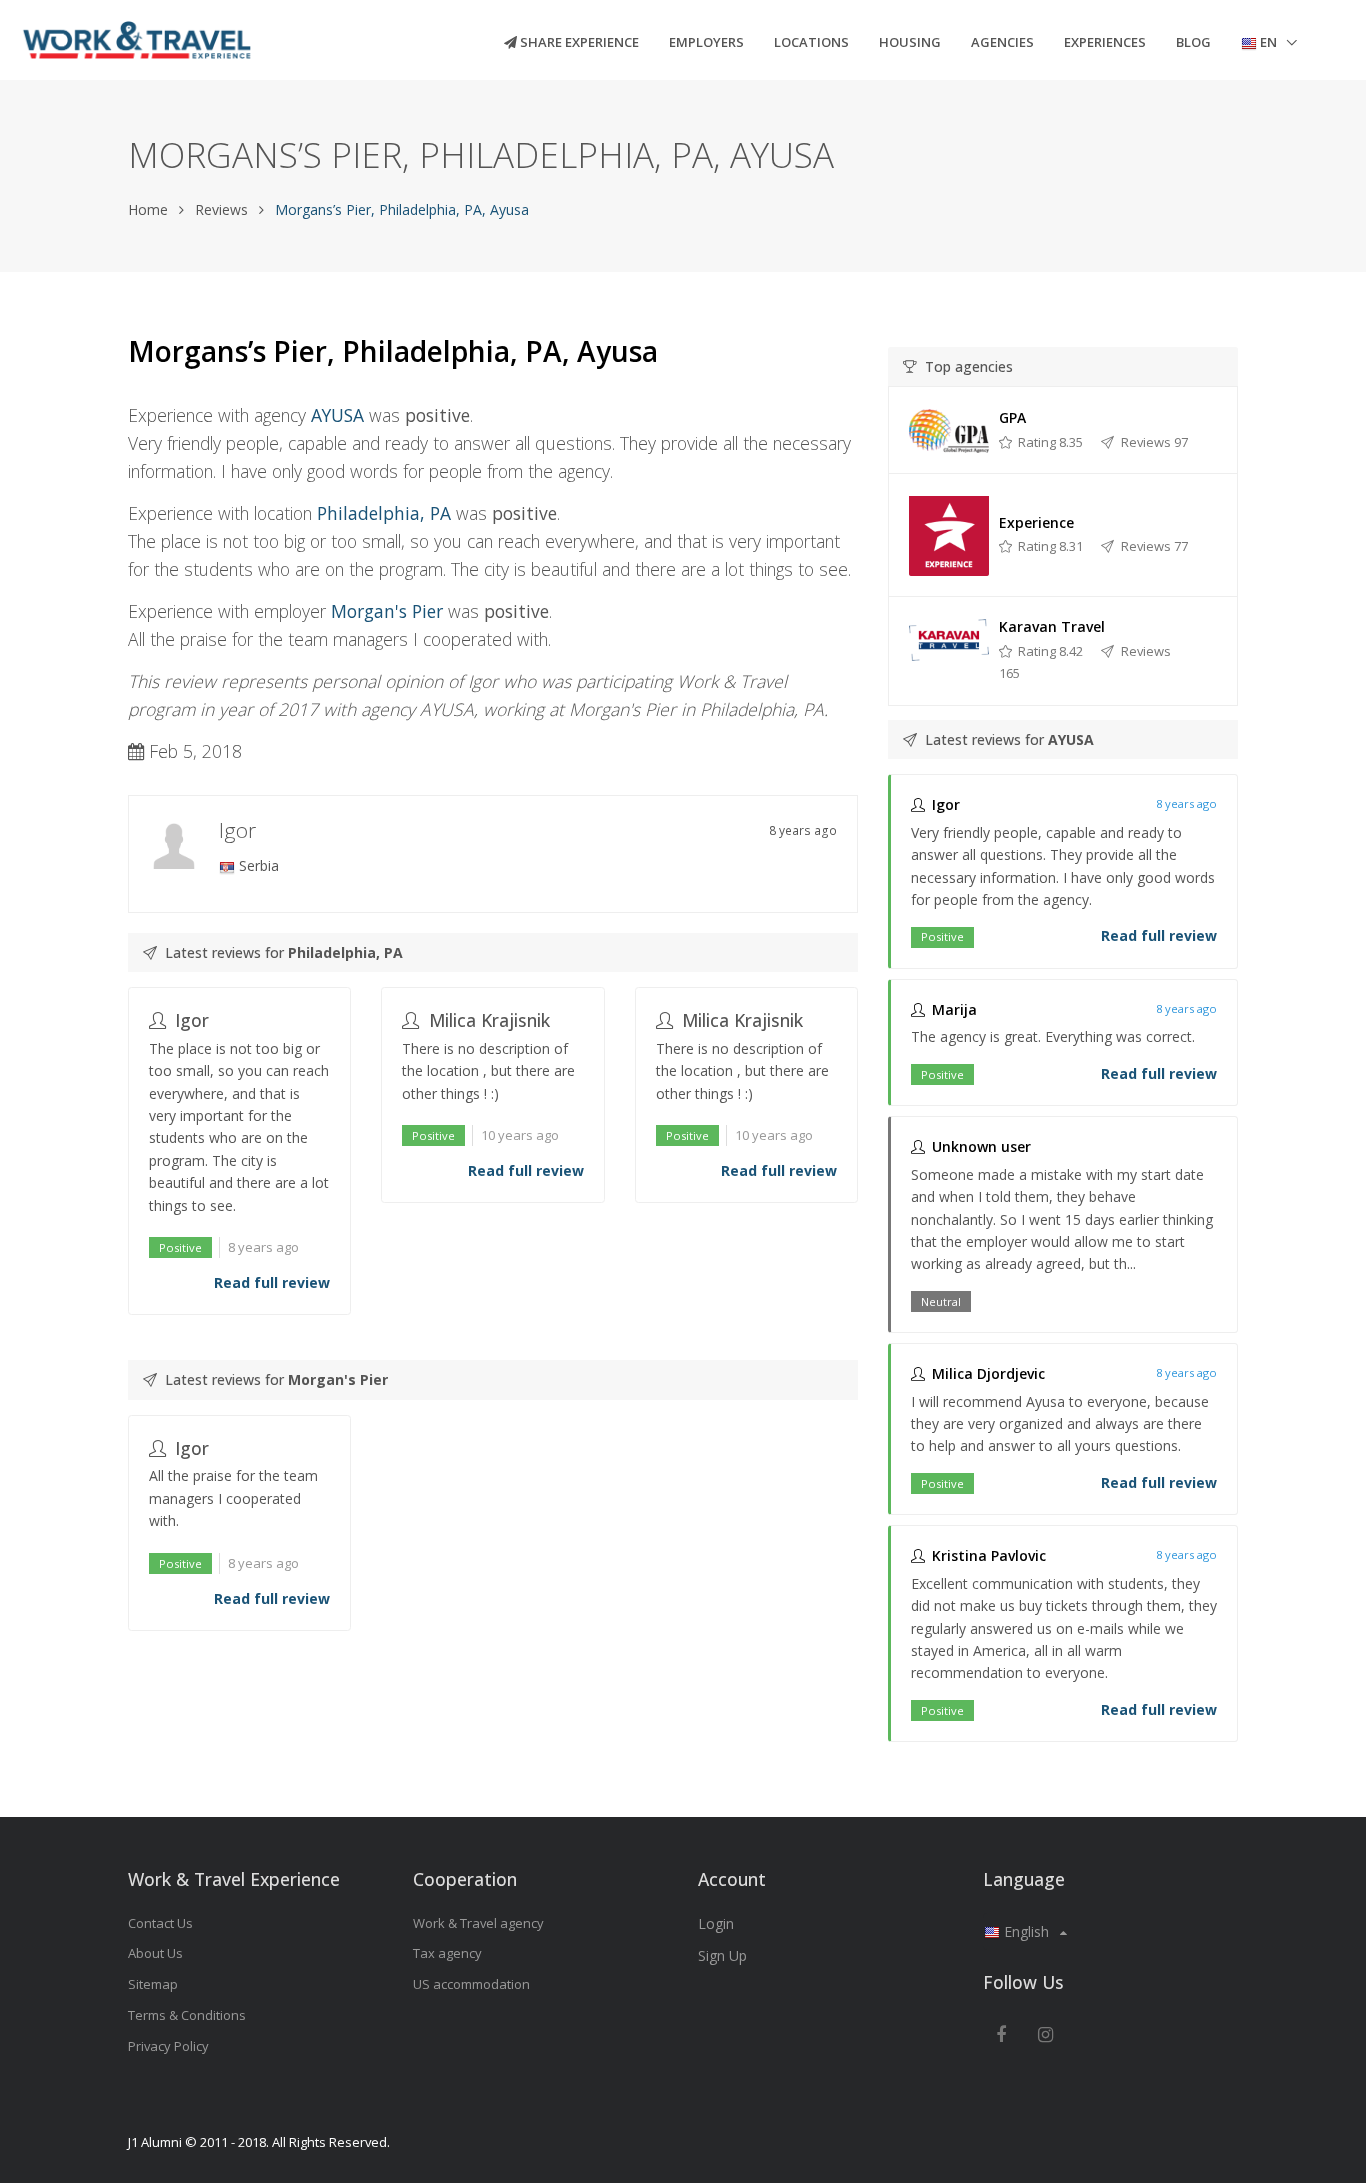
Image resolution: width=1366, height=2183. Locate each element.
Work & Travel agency (478, 1923)
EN (1268, 42)
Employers (706, 42)
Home (148, 209)
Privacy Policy (168, 2046)
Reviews (221, 209)
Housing (910, 42)
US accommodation (471, 1984)
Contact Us (160, 1923)
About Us (155, 1953)
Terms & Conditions (187, 2015)
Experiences (1105, 42)
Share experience (578, 42)
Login (716, 1923)
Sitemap (153, 1984)
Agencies (1002, 42)
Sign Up (722, 1955)
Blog (1193, 42)
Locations (811, 42)
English (1026, 1931)
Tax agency (447, 1953)
